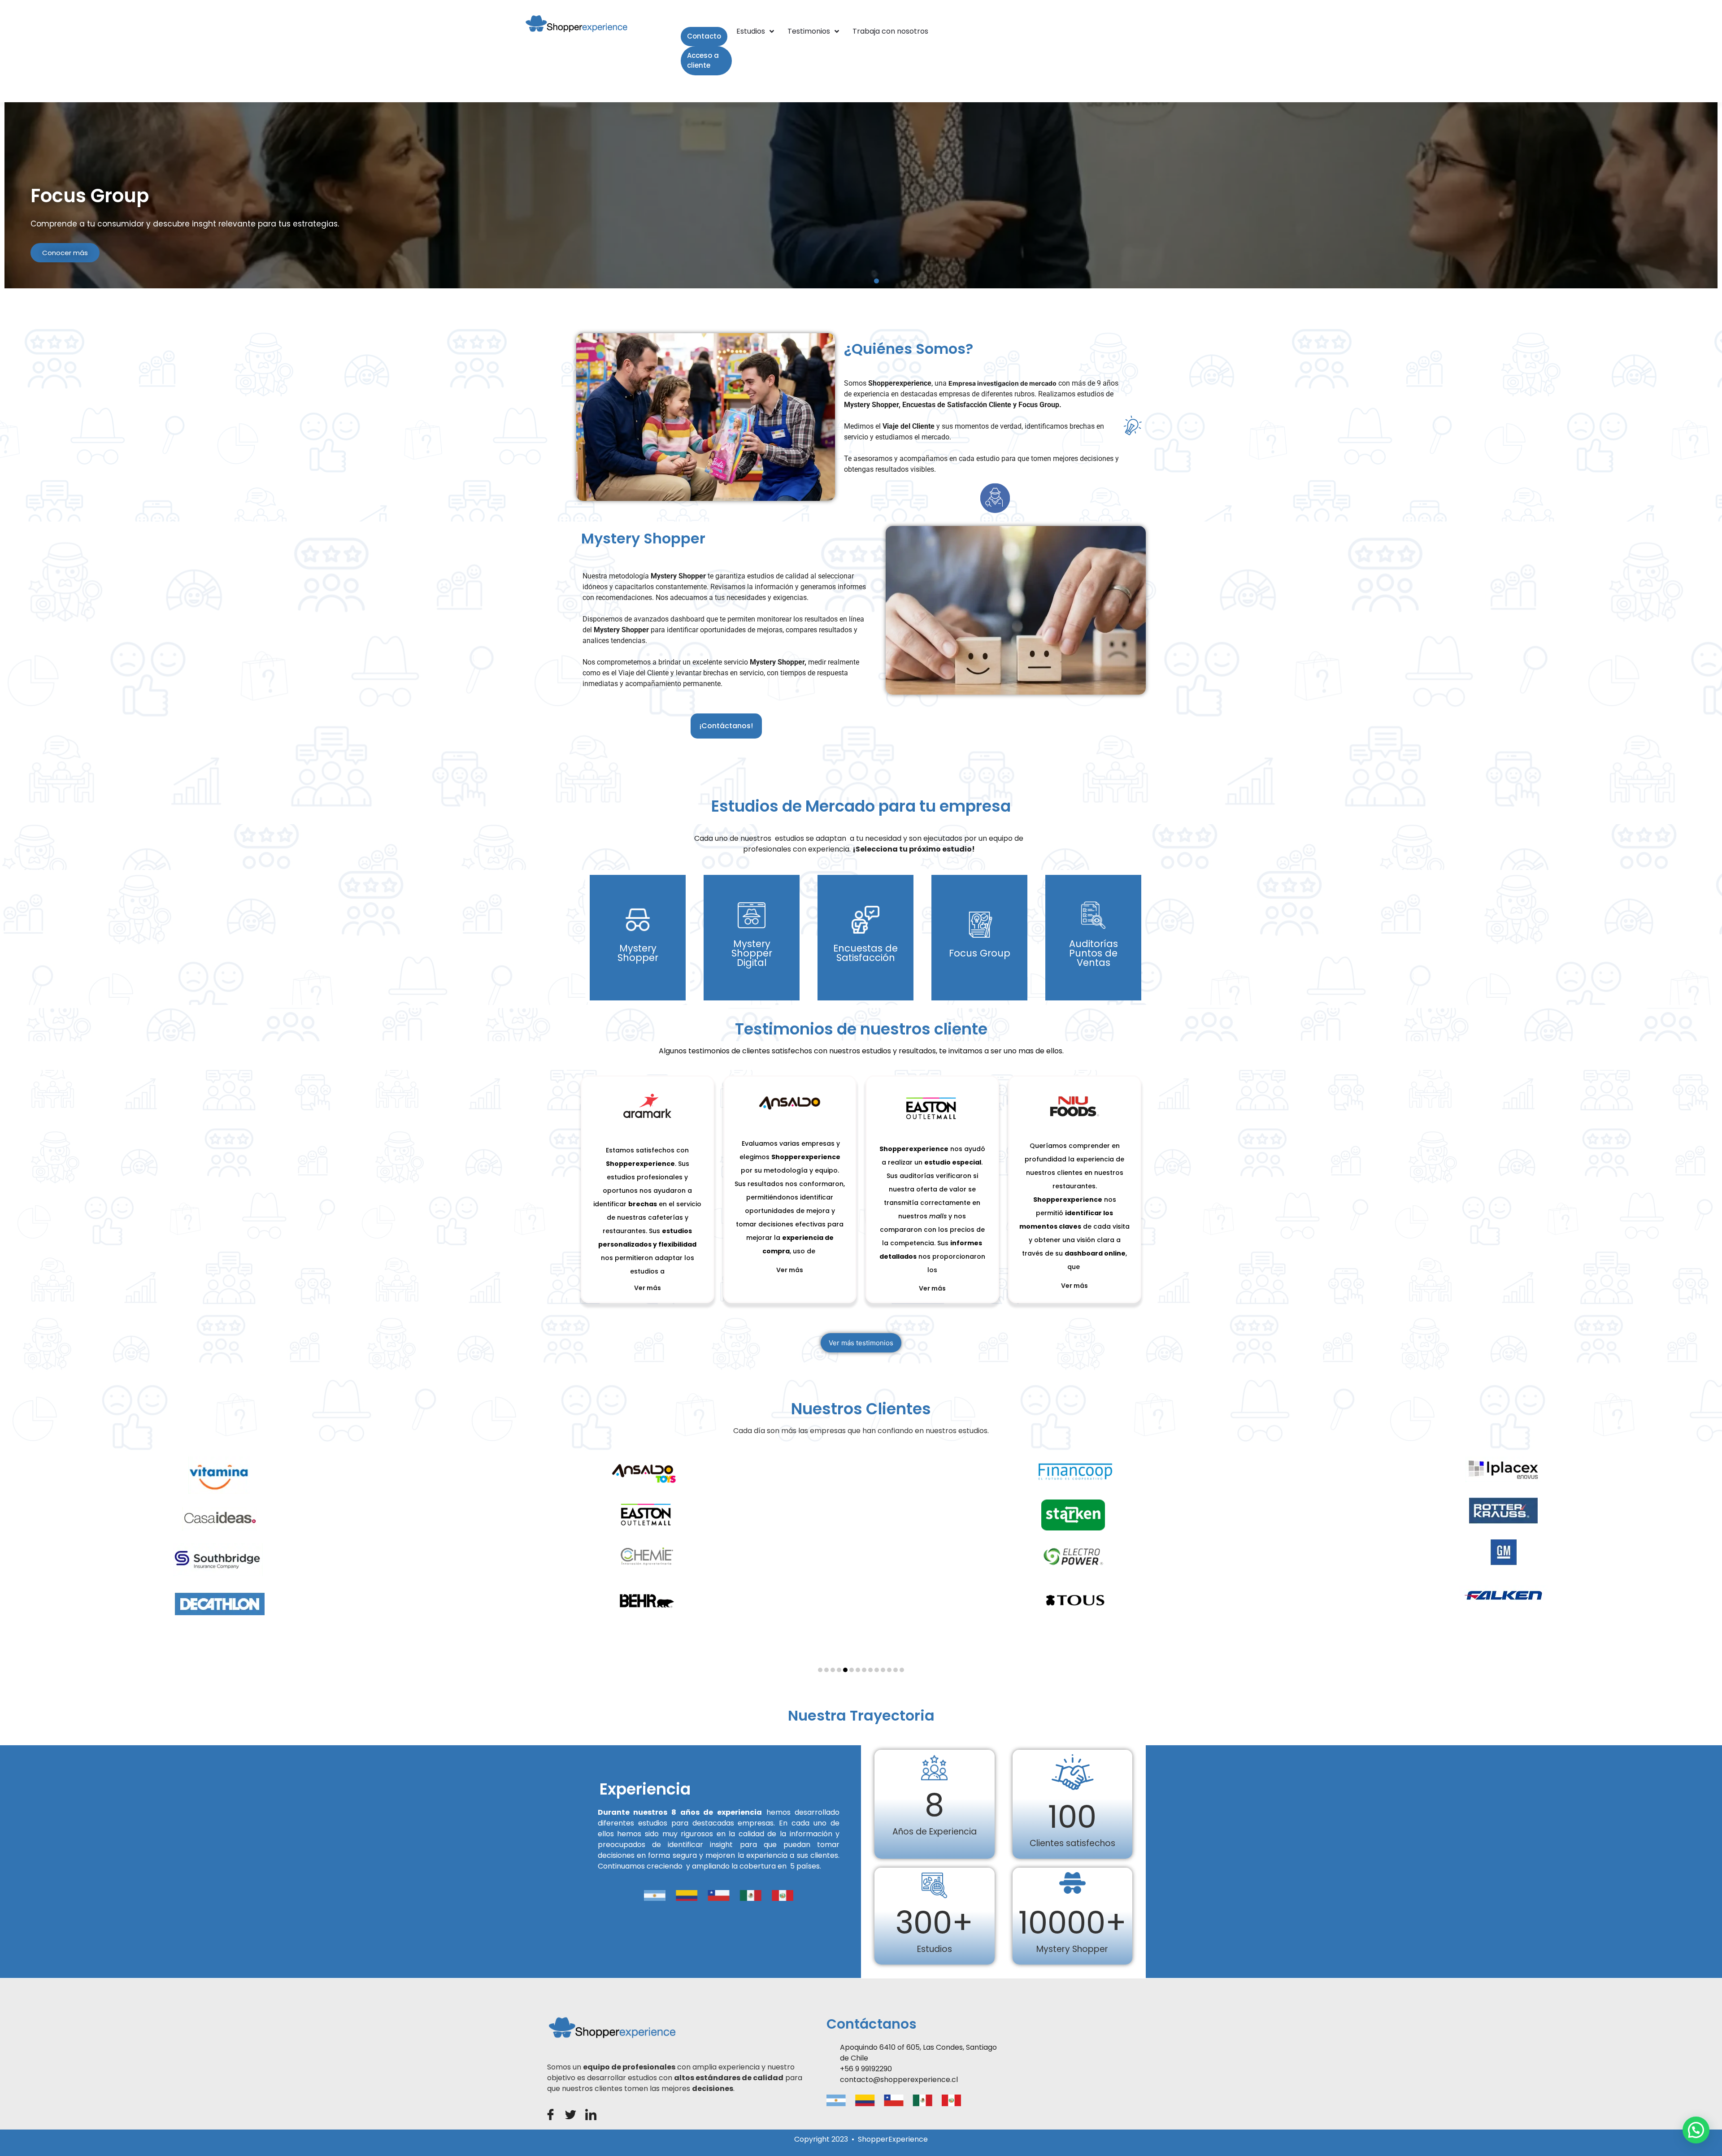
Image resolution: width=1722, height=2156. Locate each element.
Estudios (751, 31)
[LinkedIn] (591, 2115)
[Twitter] (571, 2115)
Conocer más (65, 253)
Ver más (638, 975)
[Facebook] (550, 2115)
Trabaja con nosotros (890, 31)
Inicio (714, 31)
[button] (846, 281)
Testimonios (809, 31)
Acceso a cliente (703, 61)
